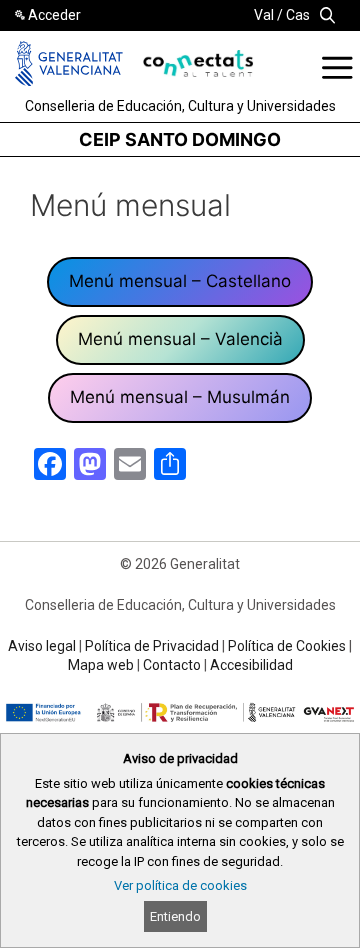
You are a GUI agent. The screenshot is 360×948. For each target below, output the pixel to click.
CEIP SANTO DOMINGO (180, 139)
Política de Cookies (287, 646)
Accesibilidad (251, 665)
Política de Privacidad (152, 646)
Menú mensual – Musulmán (180, 397)
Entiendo (175, 916)
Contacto (172, 665)
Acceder (54, 15)
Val (264, 15)
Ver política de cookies (180, 885)
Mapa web (101, 665)
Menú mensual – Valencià (180, 339)
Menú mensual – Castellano (180, 281)
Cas (298, 15)
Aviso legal (42, 646)
